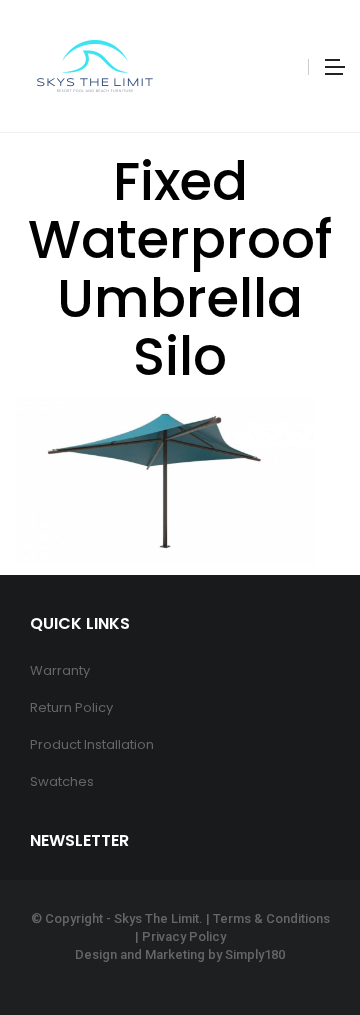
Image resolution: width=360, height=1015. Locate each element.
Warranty (60, 670)
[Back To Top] (300, 945)
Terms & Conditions (271, 918)
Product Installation (92, 744)
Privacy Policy (184, 936)
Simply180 (255, 954)
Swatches (62, 781)
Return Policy (71, 707)
